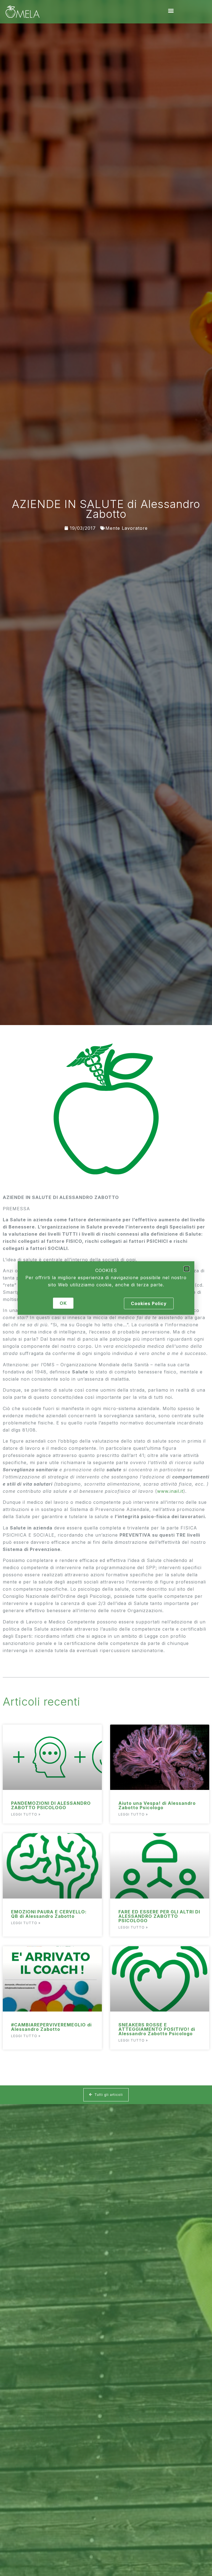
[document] (106, 1288)
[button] (187, 1269)
